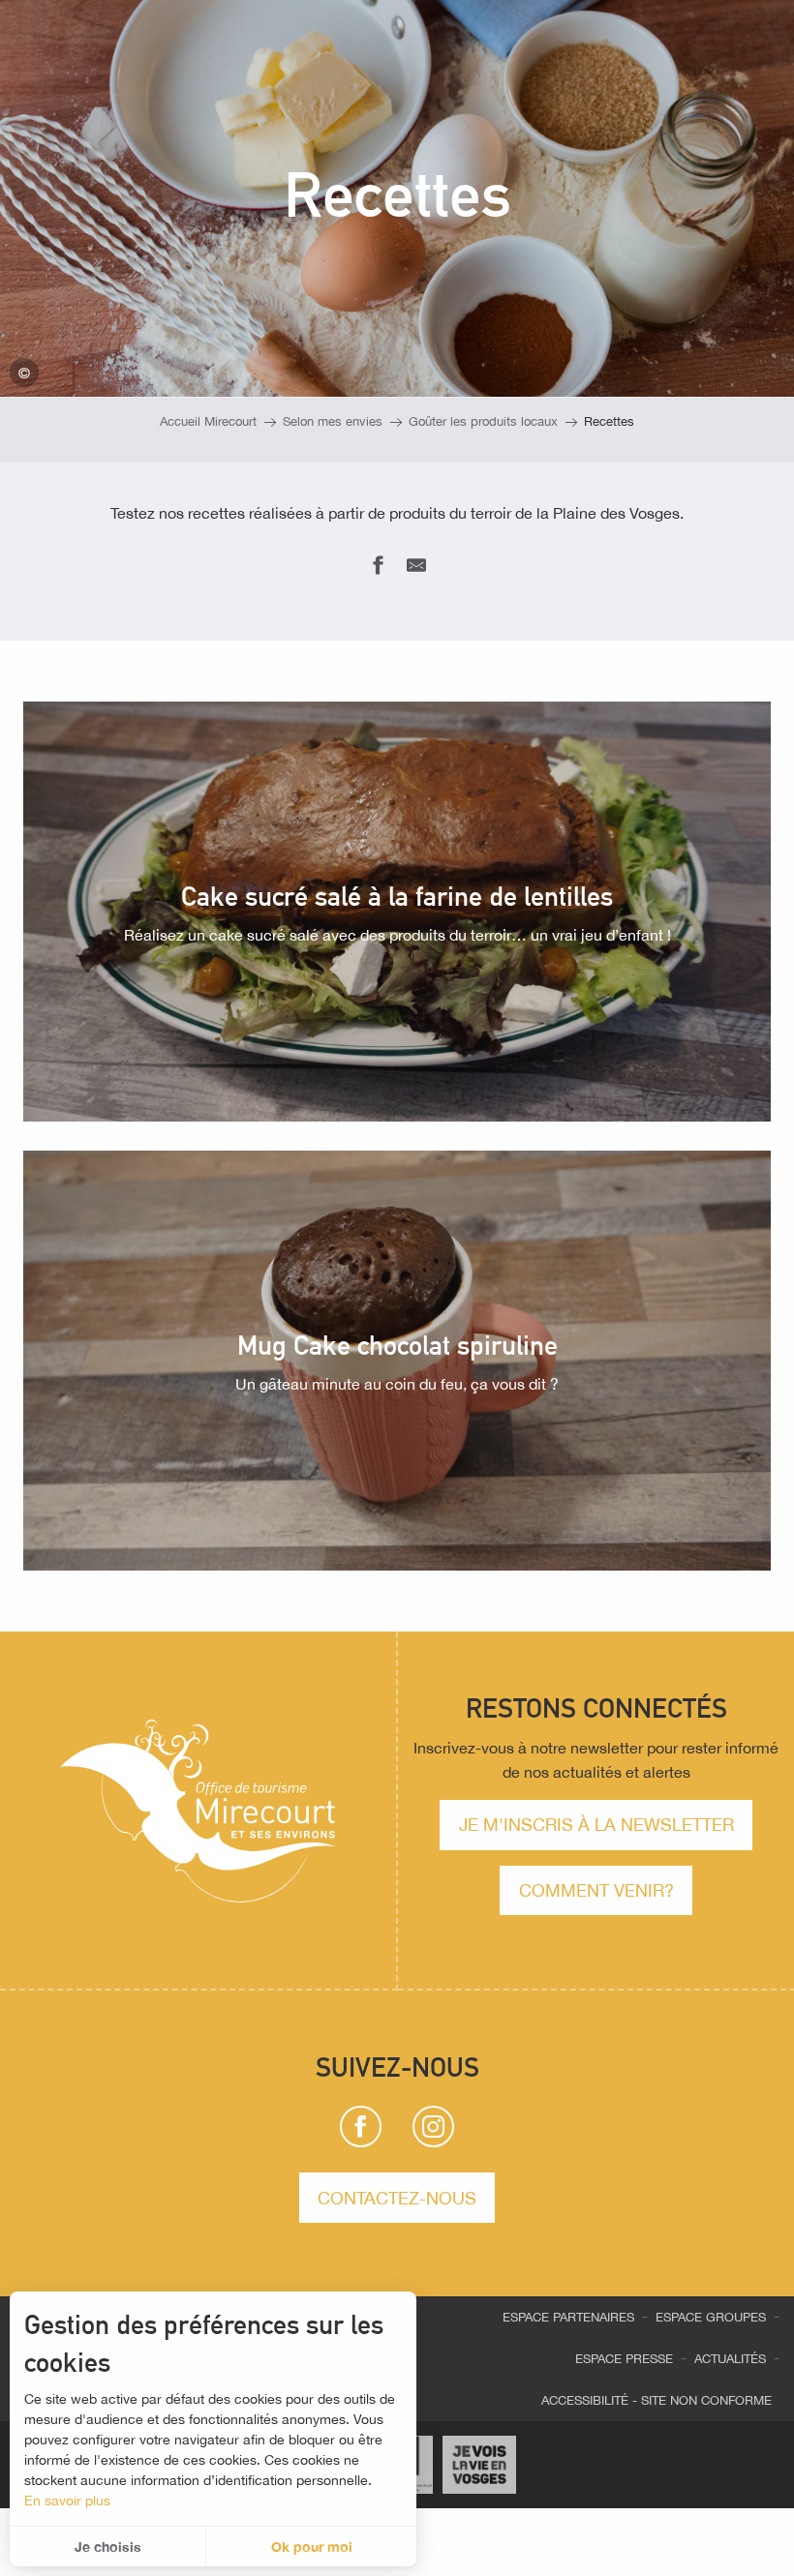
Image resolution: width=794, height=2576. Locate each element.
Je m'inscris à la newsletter (596, 1824)
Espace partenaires (568, 2317)
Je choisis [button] (108, 2546)
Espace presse (624, 2359)
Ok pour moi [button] (312, 2546)
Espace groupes (711, 2317)
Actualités (730, 2359)
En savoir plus (67, 2501)
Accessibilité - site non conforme (657, 2400)
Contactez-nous (397, 2198)
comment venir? (596, 1890)
